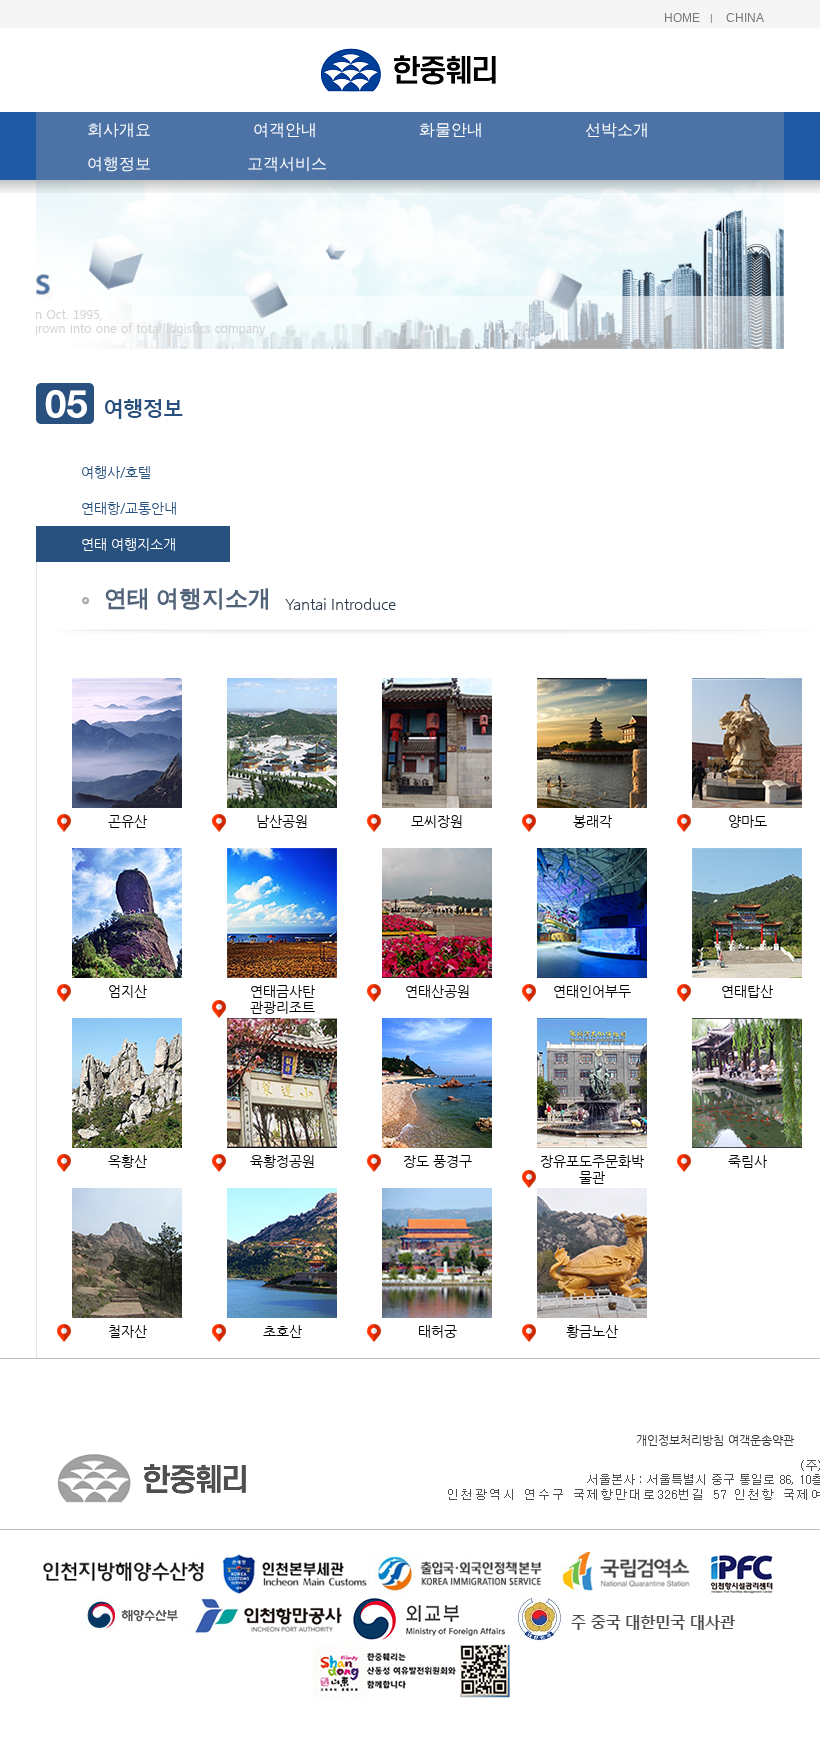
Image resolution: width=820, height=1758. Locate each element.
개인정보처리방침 (680, 1440)
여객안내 (285, 129)
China (745, 18)
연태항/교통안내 (129, 508)
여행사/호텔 (116, 472)
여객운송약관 (761, 1440)
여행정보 (119, 163)
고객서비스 (287, 163)
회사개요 (119, 129)
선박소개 (617, 129)
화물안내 (451, 129)
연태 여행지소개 (128, 544)
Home (682, 18)
